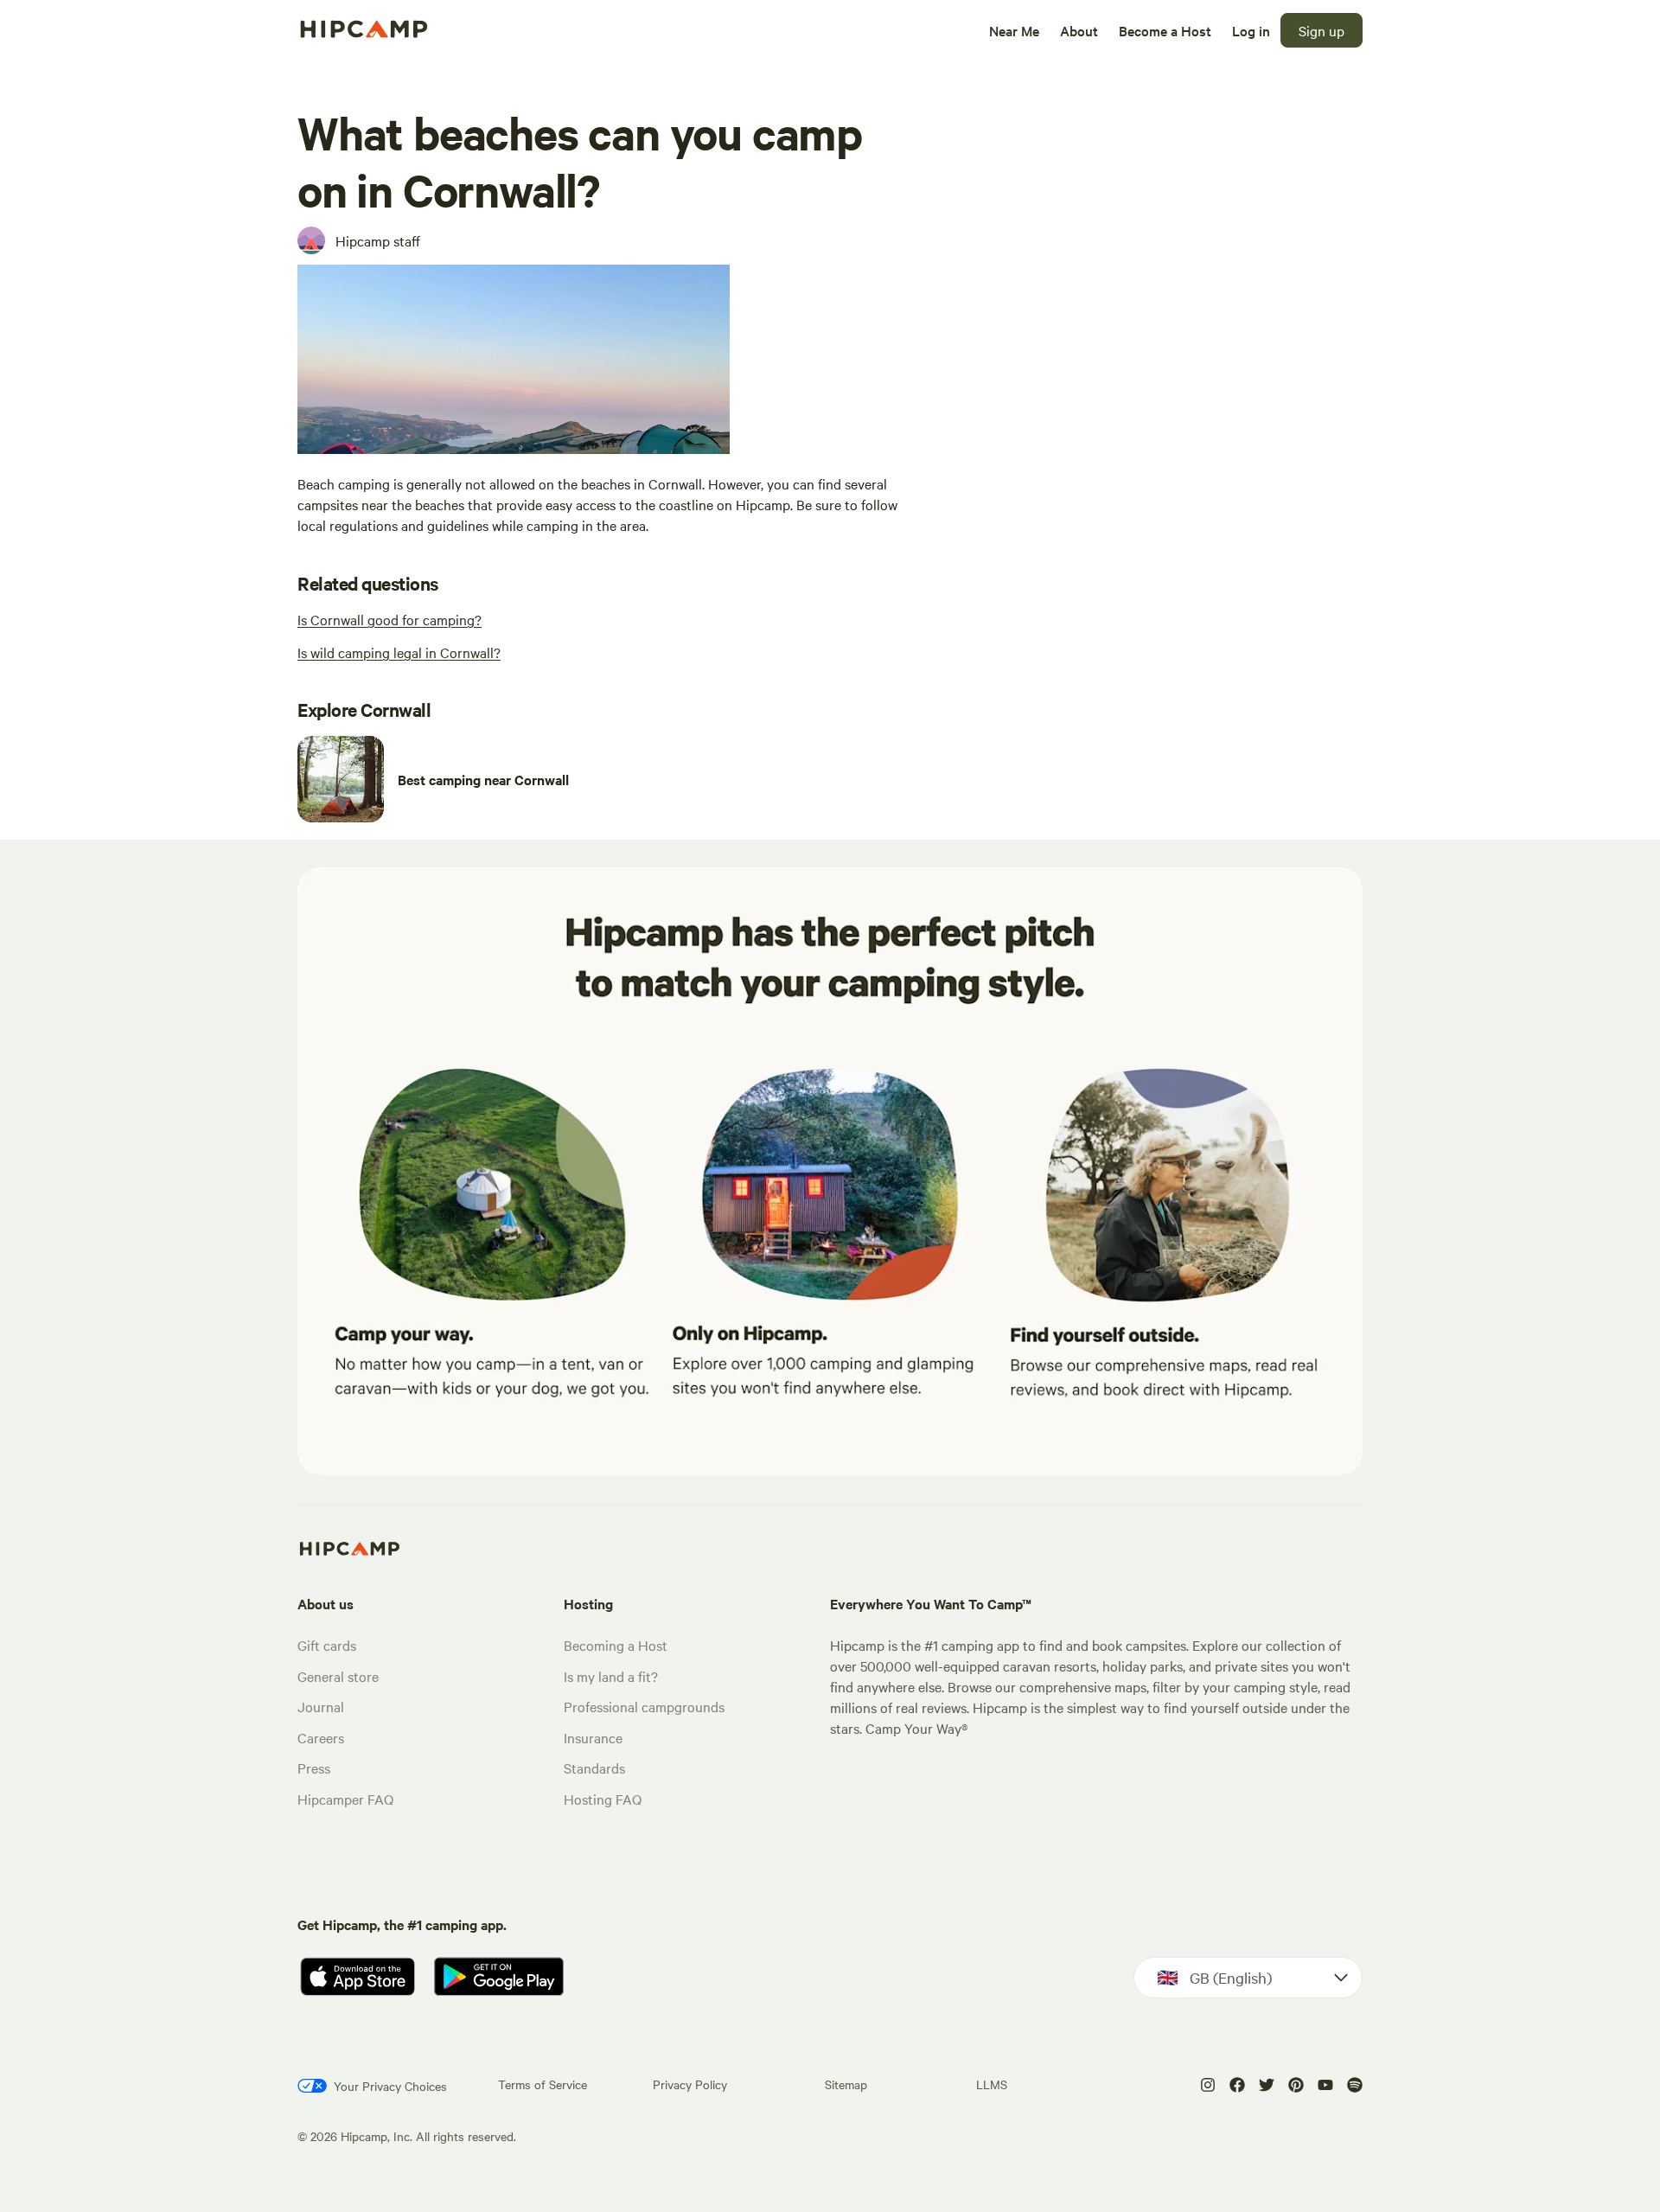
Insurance (593, 1737)
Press (314, 1768)
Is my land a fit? (611, 1676)
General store (338, 1676)
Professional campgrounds (644, 1706)
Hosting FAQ (603, 1799)
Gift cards (327, 1645)
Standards (594, 1768)
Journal (321, 1706)
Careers (321, 1737)
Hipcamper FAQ (345, 1799)
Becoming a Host (616, 1645)
